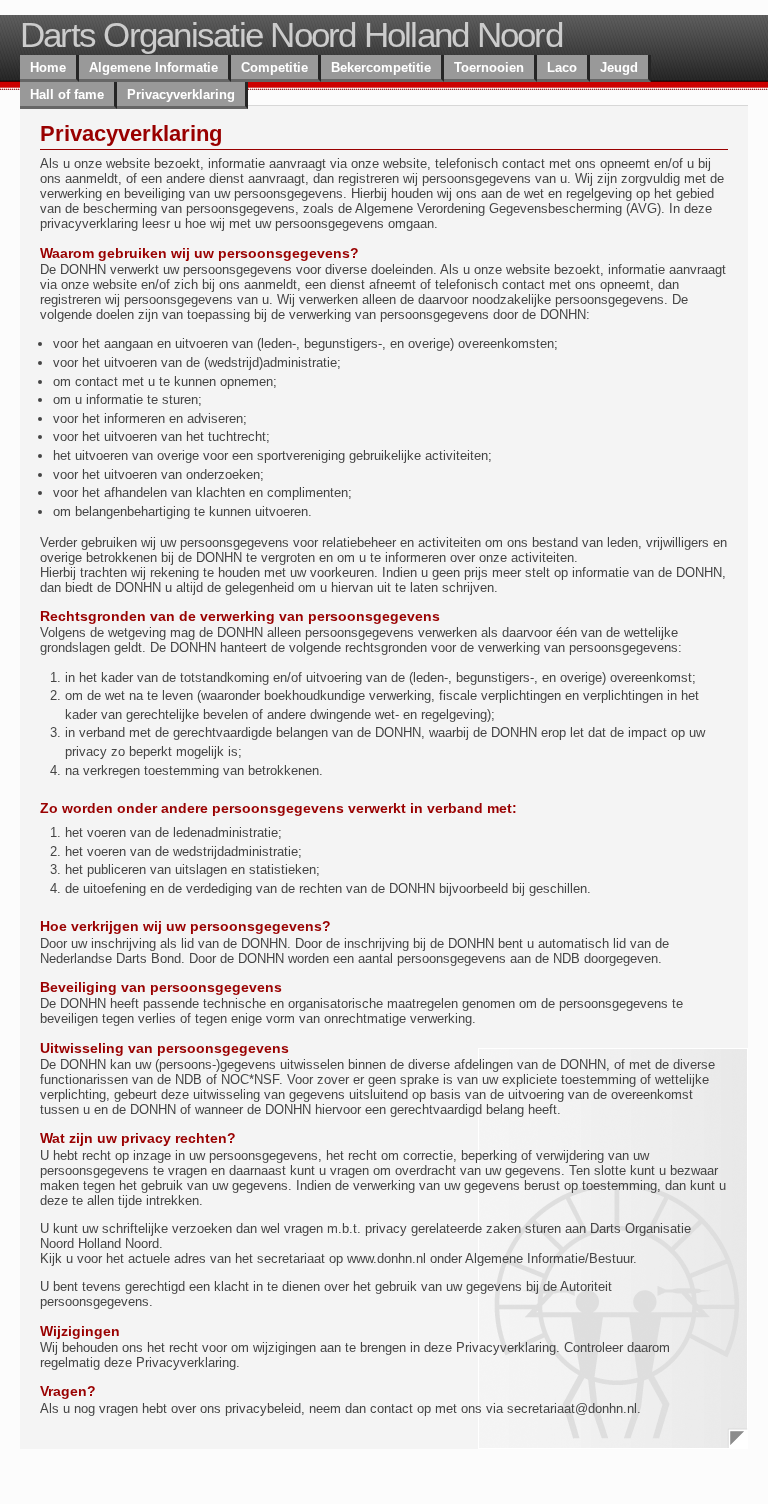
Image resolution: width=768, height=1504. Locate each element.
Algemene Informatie (153, 67)
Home (48, 67)
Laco (562, 67)
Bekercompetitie (381, 67)
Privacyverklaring (181, 94)
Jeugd (619, 67)
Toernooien (489, 67)
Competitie (274, 67)
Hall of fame (67, 94)
